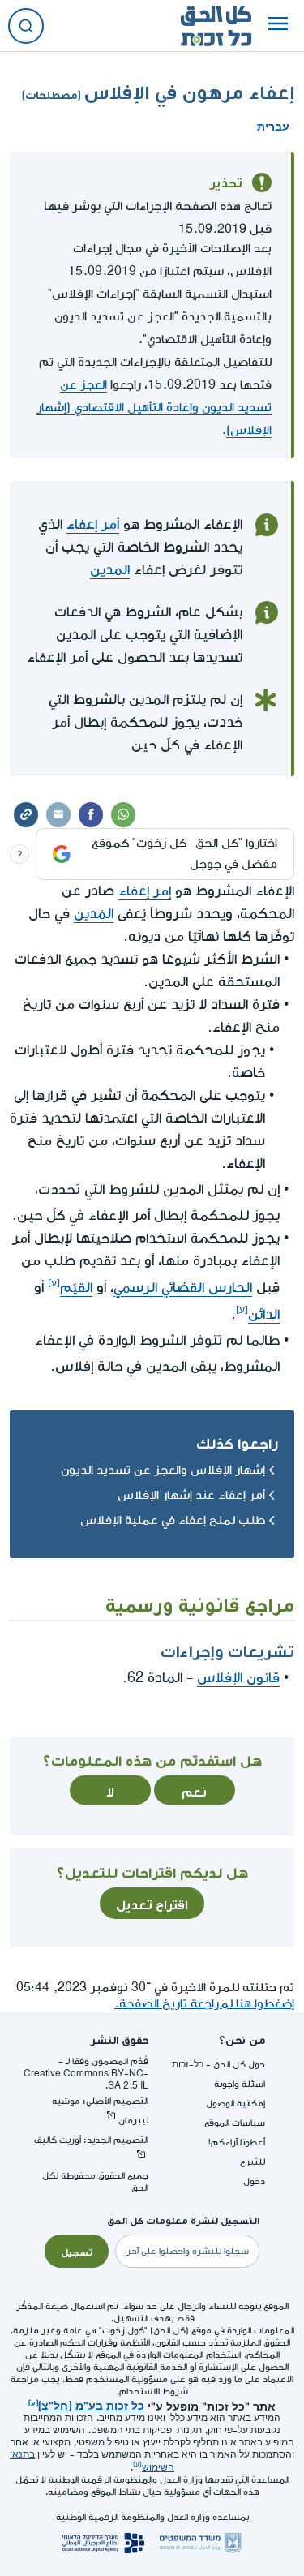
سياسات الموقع (235, 2123)
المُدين (94, 914)
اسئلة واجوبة (240, 2084)
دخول (254, 2181)
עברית (273, 125)
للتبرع (253, 2162)
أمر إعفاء (93, 524)
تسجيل (77, 2251)
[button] (278, 26)
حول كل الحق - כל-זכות (218, 2065)
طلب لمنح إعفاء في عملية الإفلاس (173, 1520)
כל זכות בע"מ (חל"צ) (91, 2404)
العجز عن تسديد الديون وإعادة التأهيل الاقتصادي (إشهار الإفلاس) (154, 408)
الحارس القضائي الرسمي (183, 1288)
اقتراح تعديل (152, 1903)
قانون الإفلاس (238, 1678)
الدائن (264, 1314)
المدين (110, 570)
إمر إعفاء (145, 891)
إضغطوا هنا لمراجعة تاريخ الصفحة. (204, 2004)
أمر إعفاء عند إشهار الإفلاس (191, 1495)
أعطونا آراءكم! (237, 2142)
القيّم (76, 1288)
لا (110, 1790)
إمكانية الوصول (235, 2104)
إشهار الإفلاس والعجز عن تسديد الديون (163, 1470)
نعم (194, 1790)
